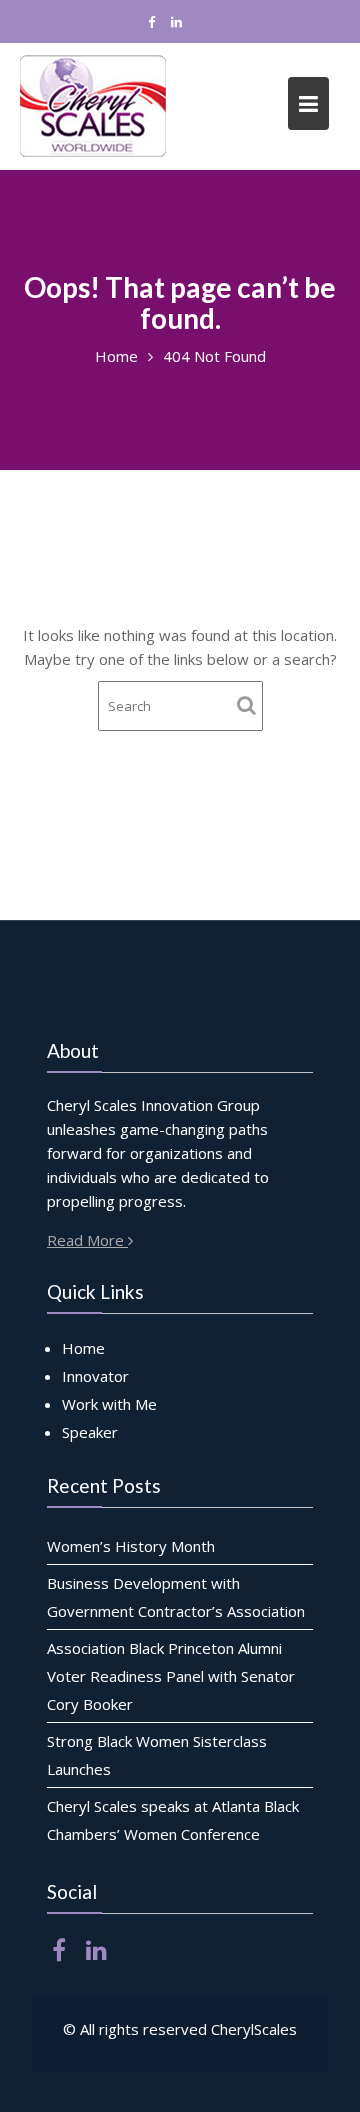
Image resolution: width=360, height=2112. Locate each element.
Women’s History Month (131, 1546)
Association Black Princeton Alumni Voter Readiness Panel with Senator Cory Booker (171, 1676)
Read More (87, 1240)
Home (83, 1348)
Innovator (95, 1376)
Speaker (90, 1432)
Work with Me (109, 1404)
